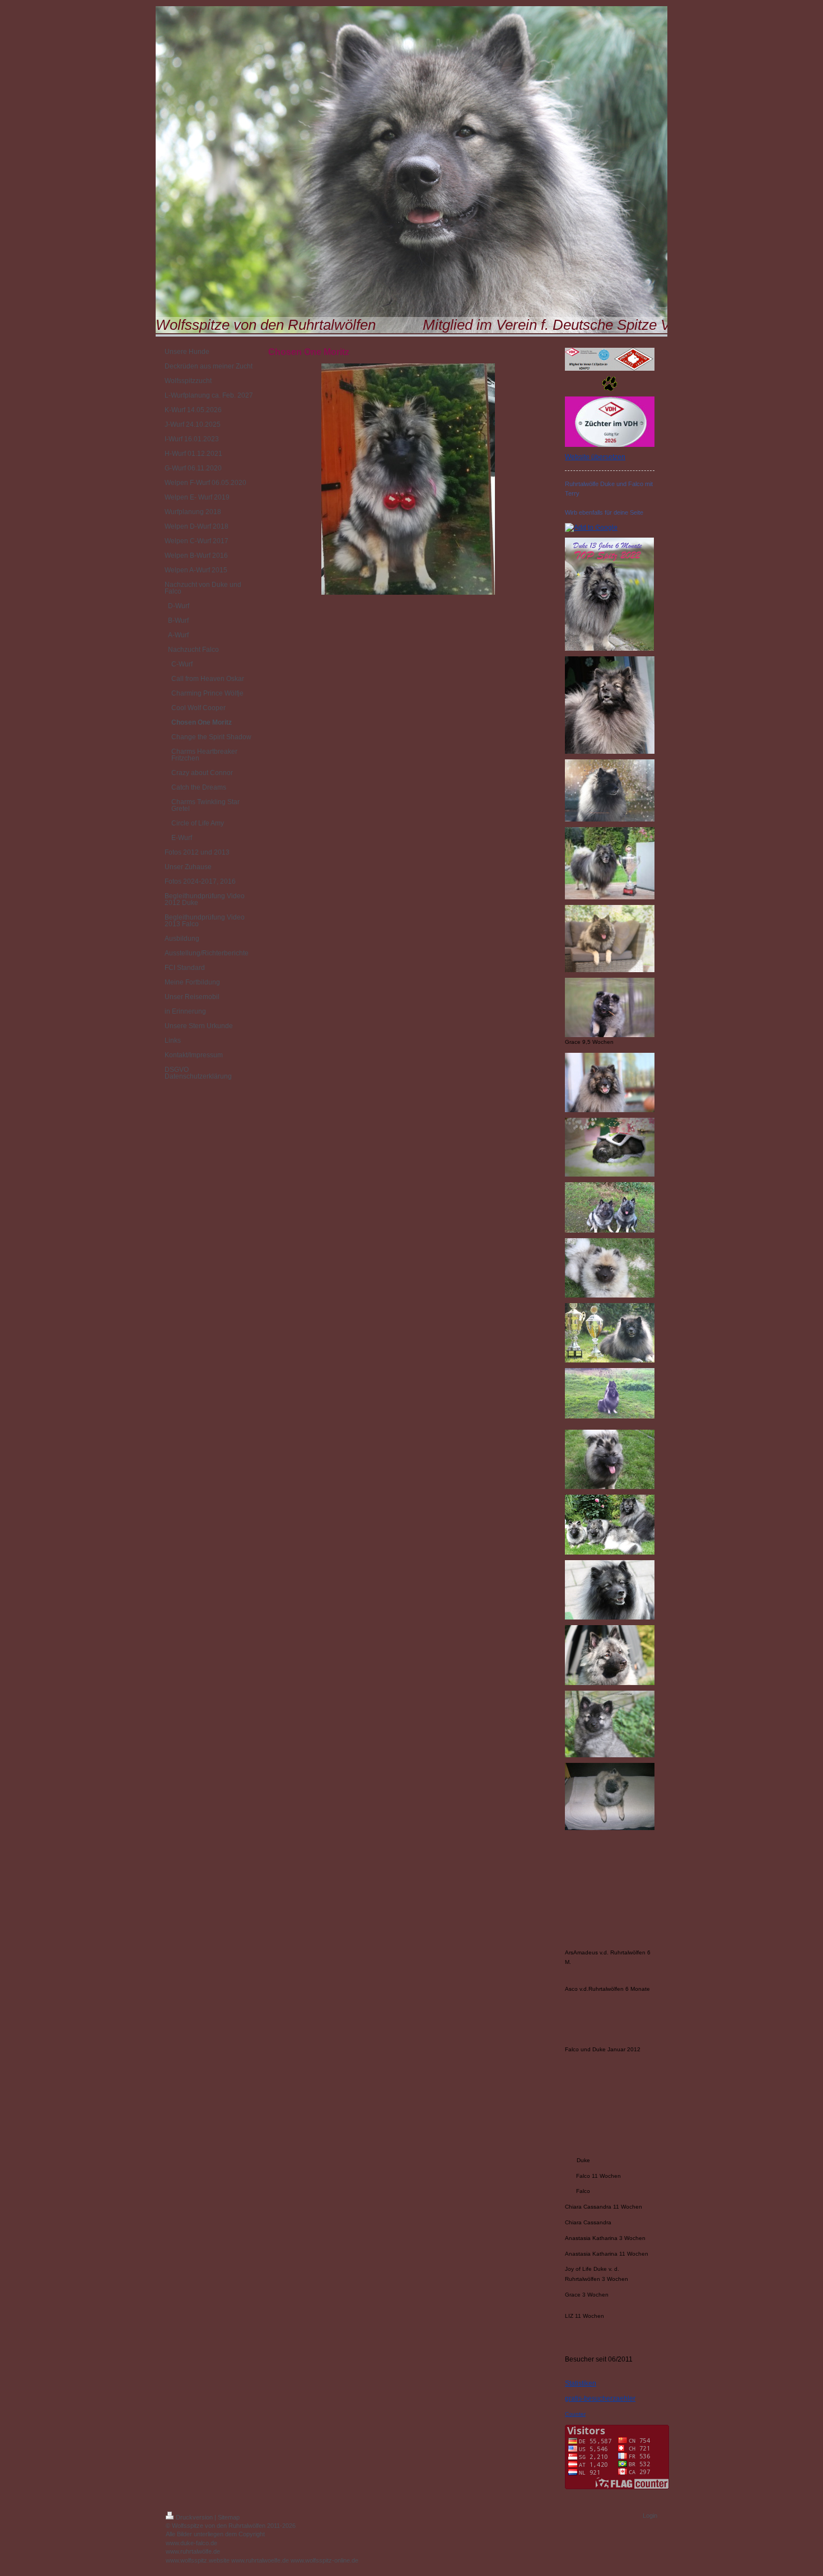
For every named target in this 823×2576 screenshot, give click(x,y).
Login (650, 2516)
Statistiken (581, 2383)
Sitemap (229, 2517)
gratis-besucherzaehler (600, 2398)
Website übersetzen (595, 457)
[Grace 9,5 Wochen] (610, 1007)
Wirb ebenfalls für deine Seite (604, 512)
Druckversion (194, 2517)
